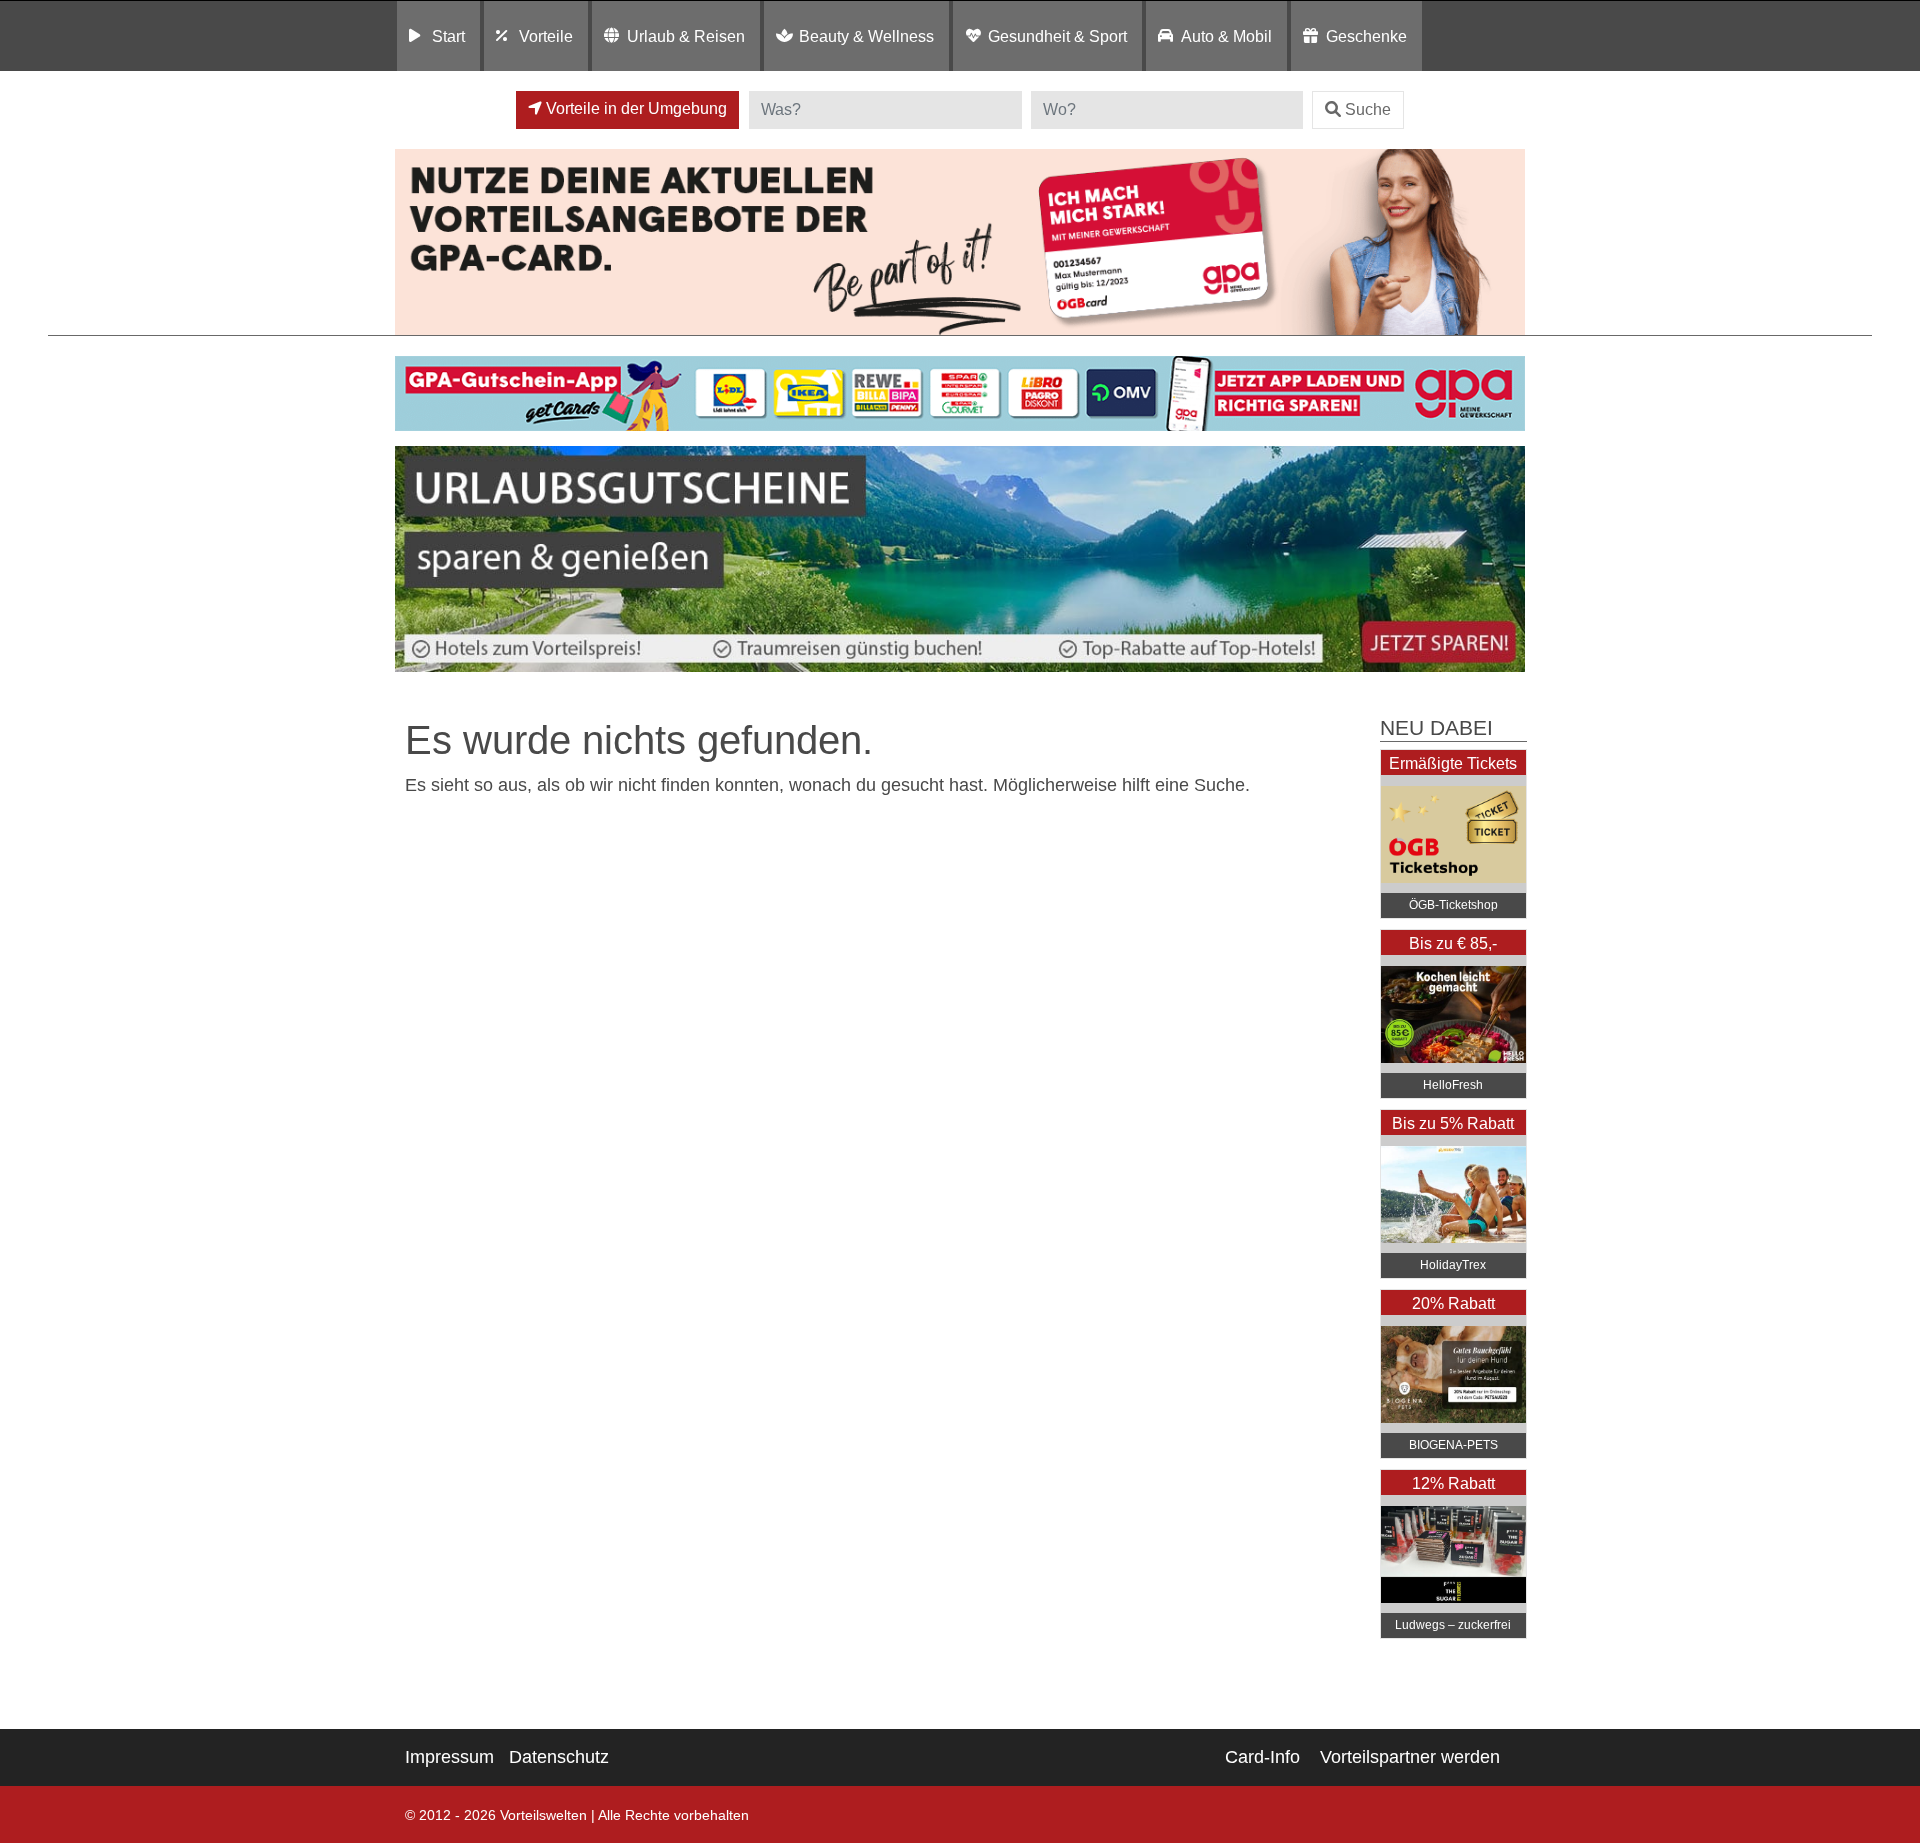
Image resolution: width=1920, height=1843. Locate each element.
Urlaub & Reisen (686, 36)
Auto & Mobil (1226, 36)
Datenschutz (559, 1757)
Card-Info (1262, 1757)
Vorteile (546, 36)
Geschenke (1366, 36)
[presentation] (414, 559)
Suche (1368, 109)
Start (448, 36)
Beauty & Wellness (866, 36)
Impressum (449, 1757)
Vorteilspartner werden (1410, 1757)
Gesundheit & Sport (1057, 36)
